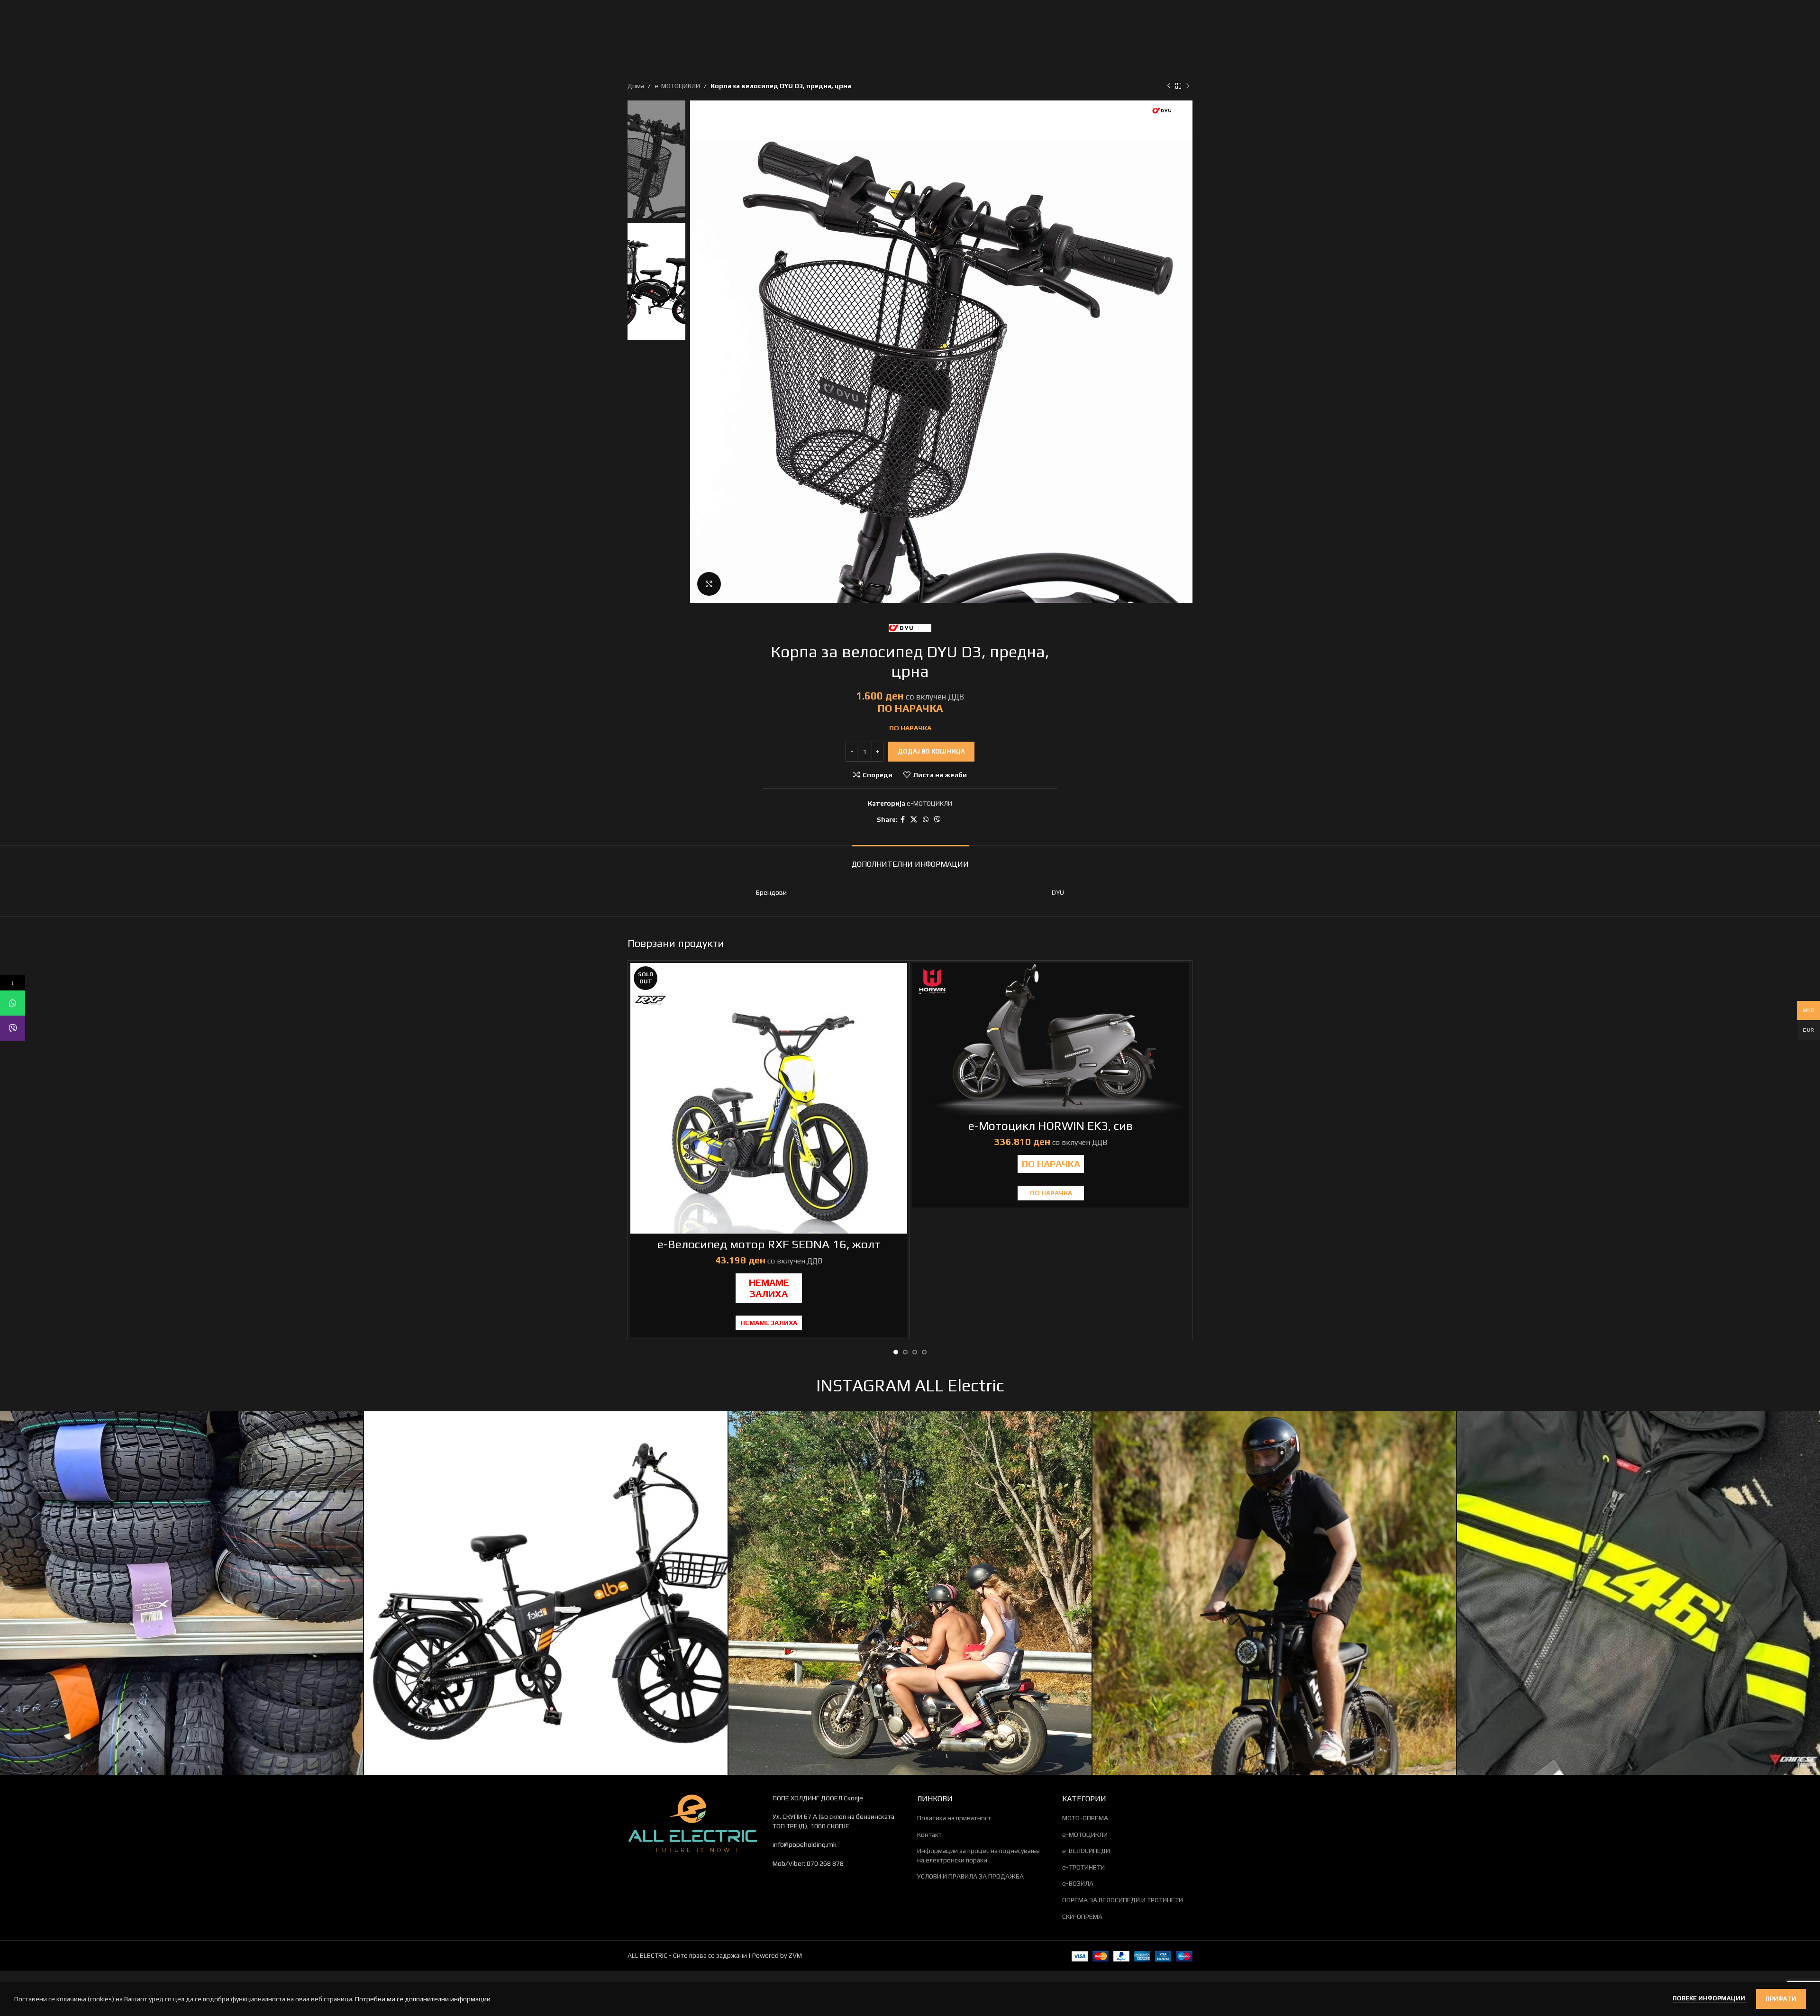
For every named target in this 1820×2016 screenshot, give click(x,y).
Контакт (929, 1834)
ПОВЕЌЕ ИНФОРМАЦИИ (1710, 1998)
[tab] (910, 859)
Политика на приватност (954, 1818)
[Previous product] (1169, 86)
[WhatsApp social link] (926, 820)
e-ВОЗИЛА (1078, 1883)
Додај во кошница (931, 751)
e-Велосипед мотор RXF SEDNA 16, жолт (769, 1244)
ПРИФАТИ (1781, 1999)
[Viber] (13, 1028)
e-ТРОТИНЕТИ (1083, 1867)
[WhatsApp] (13, 1003)
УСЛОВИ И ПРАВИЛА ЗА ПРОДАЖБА (970, 1876)
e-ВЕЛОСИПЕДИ (1086, 1851)
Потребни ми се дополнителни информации (423, 1999)
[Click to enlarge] (709, 584)
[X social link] (914, 820)
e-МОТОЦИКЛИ (677, 86)
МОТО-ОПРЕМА (1085, 1818)
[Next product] (1188, 86)
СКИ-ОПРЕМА (1082, 1916)
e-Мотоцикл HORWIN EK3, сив (1051, 1126)
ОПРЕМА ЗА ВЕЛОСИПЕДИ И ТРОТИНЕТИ (1123, 1900)
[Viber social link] (937, 820)
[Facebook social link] (903, 820)
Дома (636, 86)
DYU (1058, 892)
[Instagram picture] (182, 1593)
